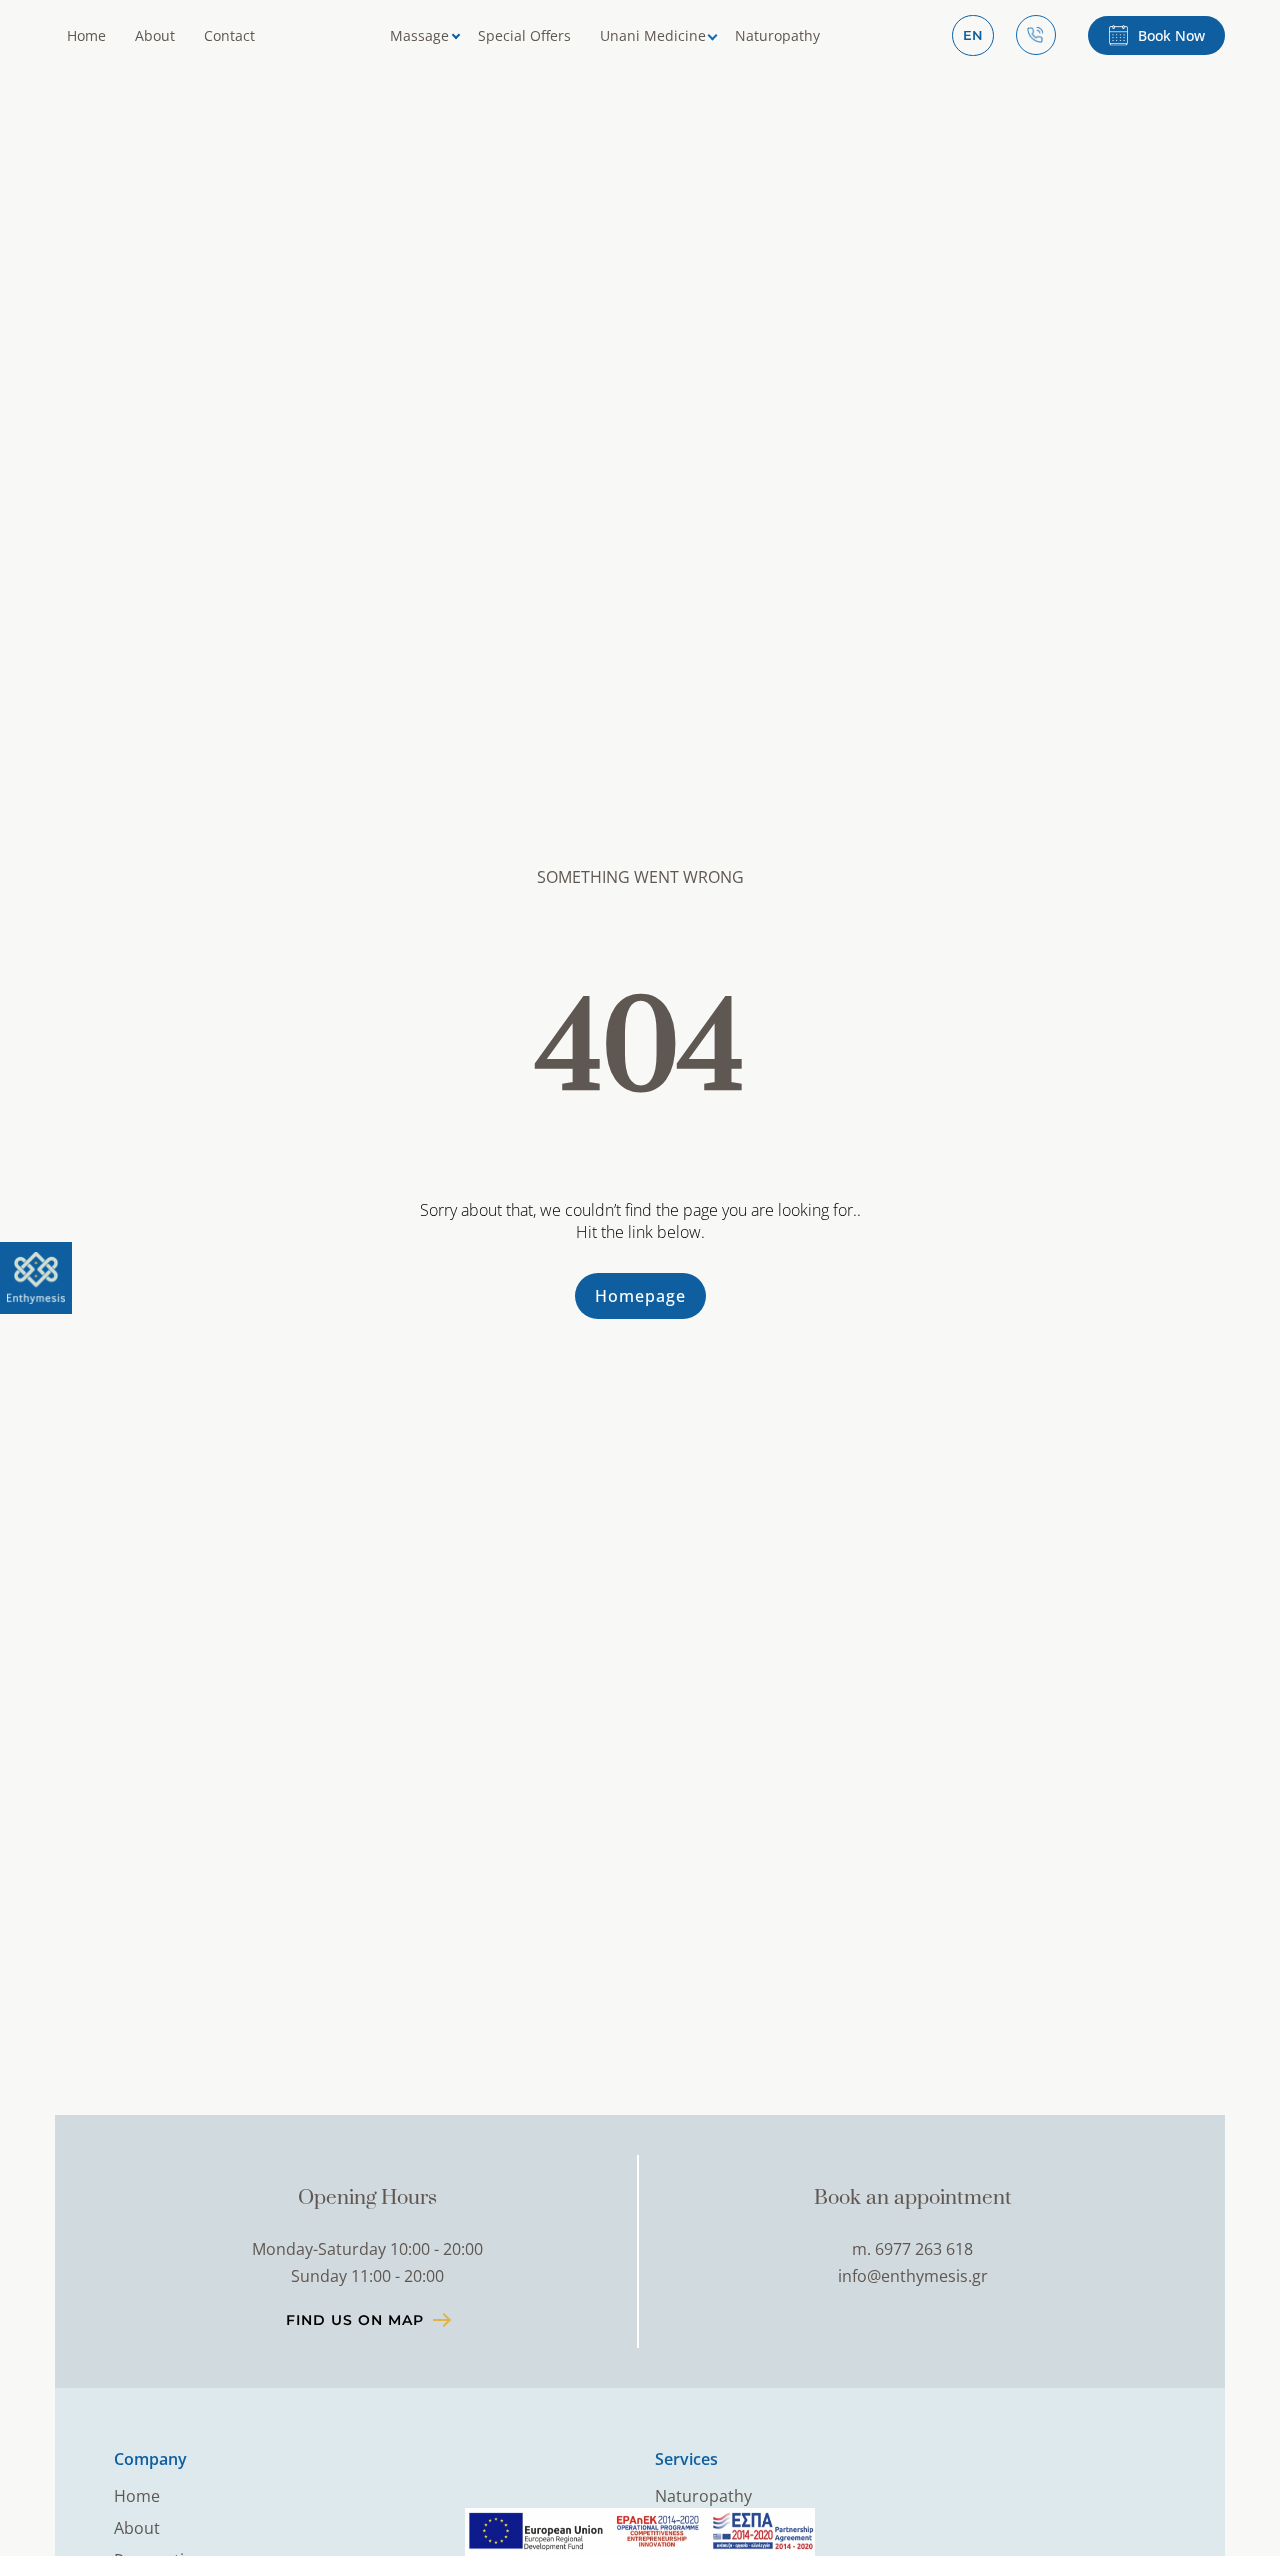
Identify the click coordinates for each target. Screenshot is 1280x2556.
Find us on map (355, 2320)
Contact (229, 35)
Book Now (1171, 35)
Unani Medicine (653, 35)
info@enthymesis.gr (913, 2276)
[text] (36, 1278)
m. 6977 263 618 (912, 2249)
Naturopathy (777, 35)
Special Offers (524, 35)
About (155, 35)
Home (86, 35)
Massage (419, 35)
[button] (973, 35)
